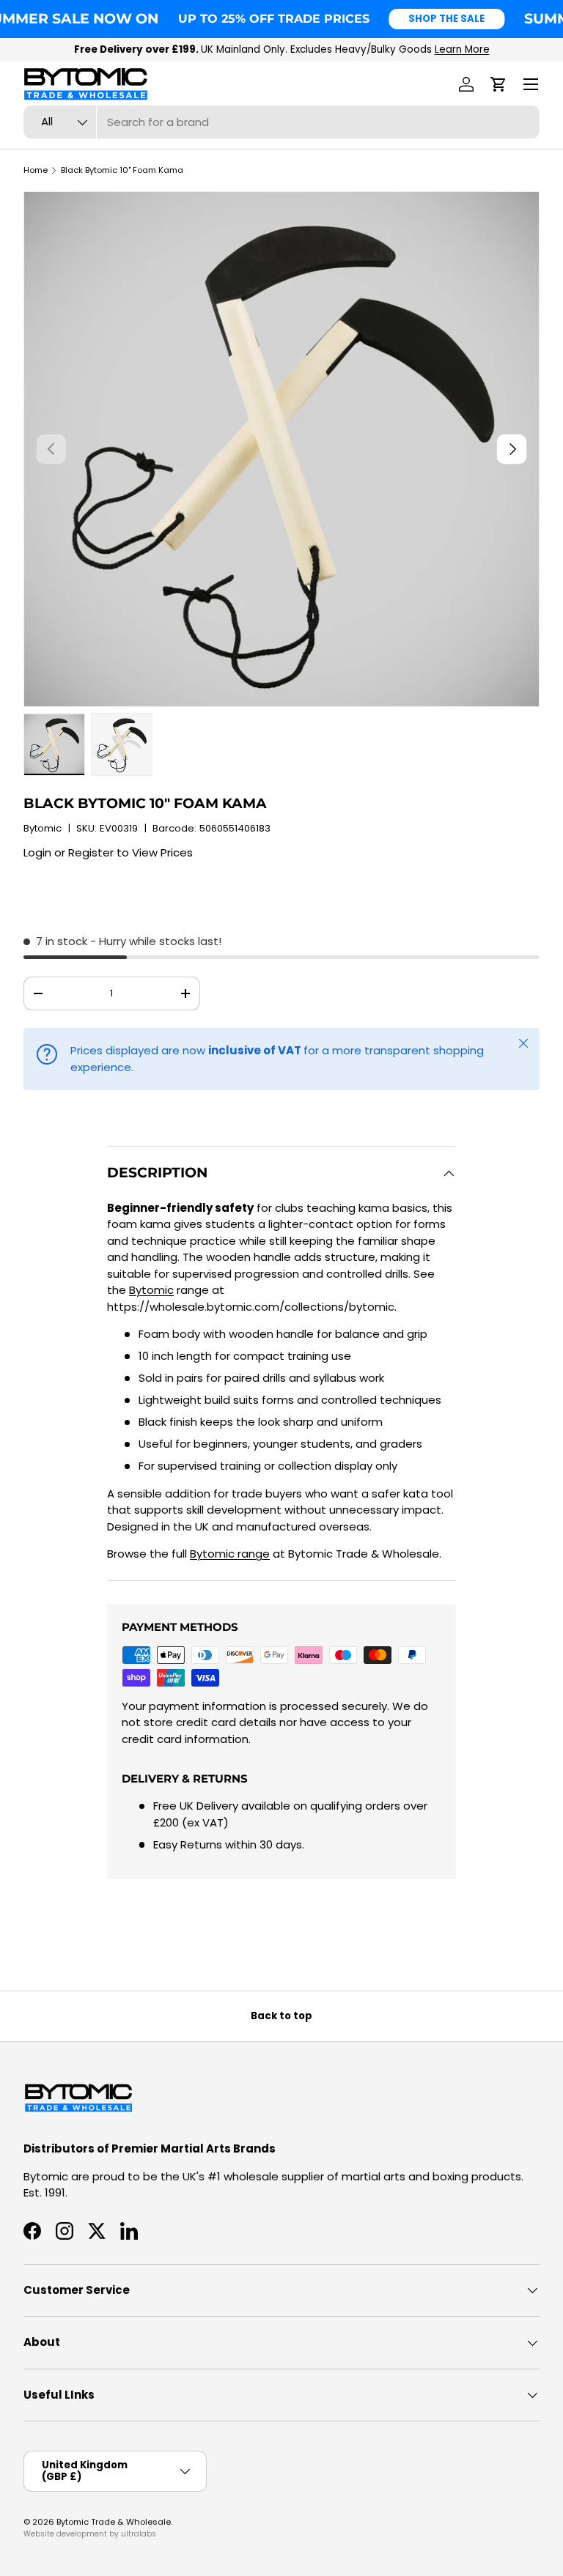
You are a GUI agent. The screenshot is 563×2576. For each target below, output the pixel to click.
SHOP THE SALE (446, 19)
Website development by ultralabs (90, 2534)
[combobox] (281, 122)
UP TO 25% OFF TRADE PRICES (274, 18)
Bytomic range (230, 1554)
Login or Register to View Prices (108, 852)
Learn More (462, 49)
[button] (498, 84)
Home (36, 170)
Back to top (281, 2016)
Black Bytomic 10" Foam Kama (122, 170)
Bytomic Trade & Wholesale (114, 2522)
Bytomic (43, 828)
